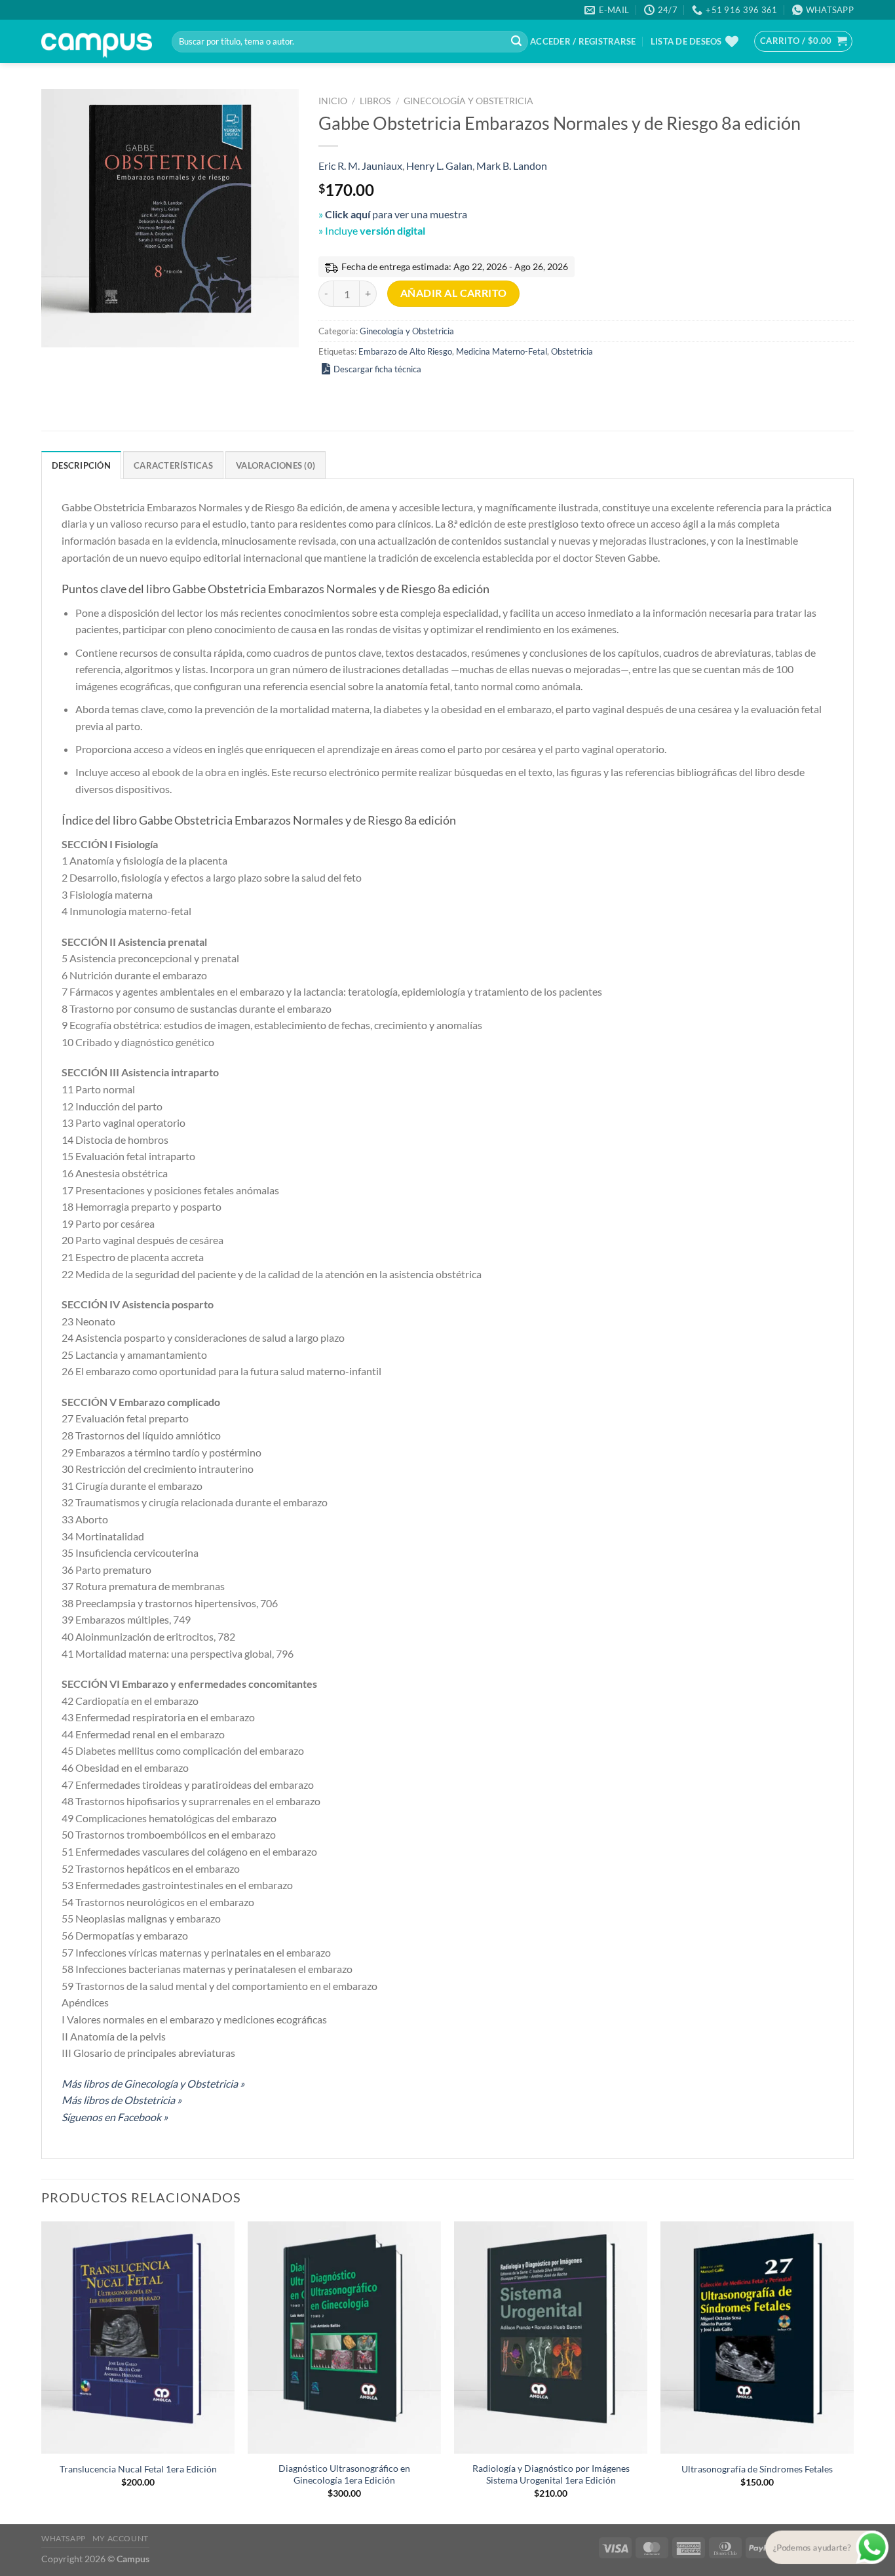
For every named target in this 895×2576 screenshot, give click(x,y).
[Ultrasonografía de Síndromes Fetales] (757, 2337)
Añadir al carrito (454, 293)
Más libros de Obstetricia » (122, 2100)
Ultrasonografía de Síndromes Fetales (757, 2469)
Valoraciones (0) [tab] (276, 465)
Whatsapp (64, 2538)
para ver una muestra (396, 214)
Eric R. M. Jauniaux (360, 166)
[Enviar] (516, 42)
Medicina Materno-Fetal (502, 351)
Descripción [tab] (81, 465)
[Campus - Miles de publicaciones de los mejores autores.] (97, 42)
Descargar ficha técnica (377, 369)
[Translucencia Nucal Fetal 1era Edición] (138, 2337)
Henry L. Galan (439, 166)
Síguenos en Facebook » (115, 2117)
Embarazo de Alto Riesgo (405, 351)
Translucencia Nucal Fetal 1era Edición (138, 2469)
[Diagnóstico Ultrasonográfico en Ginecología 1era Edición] (344, 2337)
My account (121, 2538)
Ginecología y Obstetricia (468, 101)
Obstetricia (572, 351)
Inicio (333, 101)
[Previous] (42, 2371)
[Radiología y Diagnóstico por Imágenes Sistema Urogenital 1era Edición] (551, 2337)
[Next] (853, 2371)
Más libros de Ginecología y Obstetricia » (153, 2083)
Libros (375, 101)
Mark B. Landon (512, 166)
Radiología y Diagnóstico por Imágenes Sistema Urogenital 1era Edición (551, 2474)
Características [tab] (173, 465)
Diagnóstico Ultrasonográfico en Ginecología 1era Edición (344, 2474)
